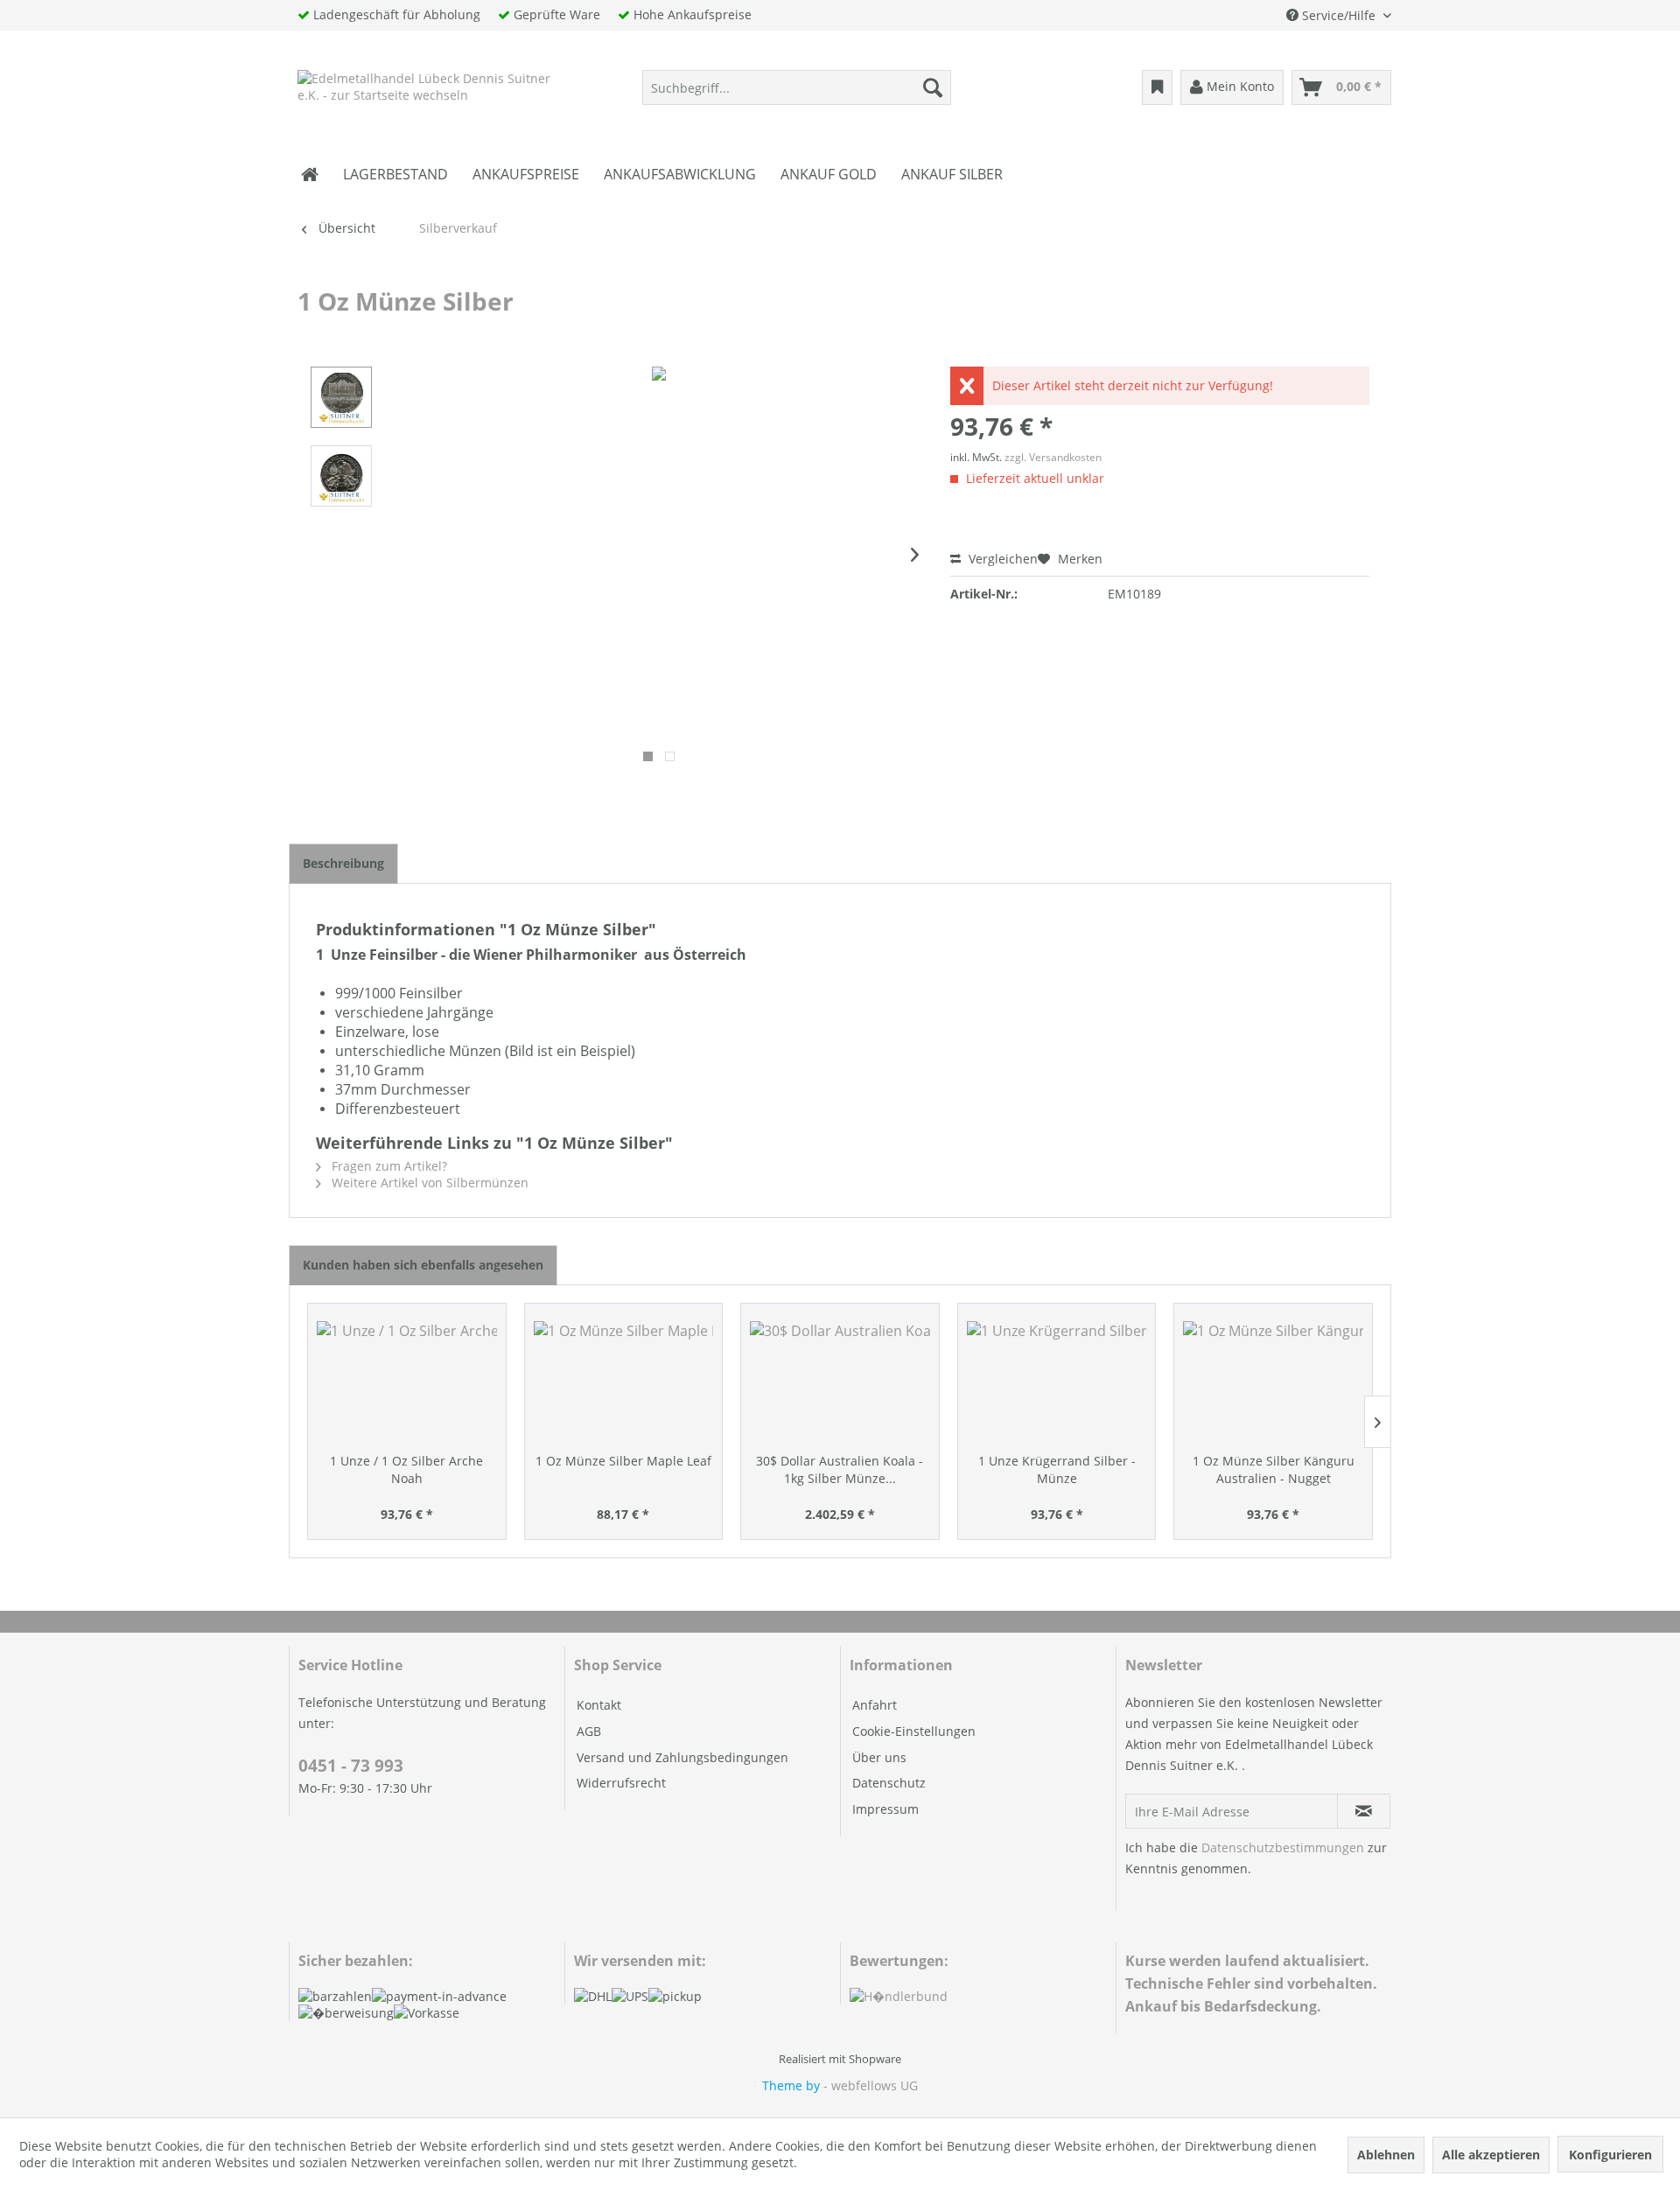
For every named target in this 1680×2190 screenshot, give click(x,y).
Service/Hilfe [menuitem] (1339, 15)
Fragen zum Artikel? (388, 1166)
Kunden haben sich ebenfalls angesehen (423, 1265)
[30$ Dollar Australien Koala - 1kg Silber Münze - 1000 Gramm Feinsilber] (840, 1382)
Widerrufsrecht (621, 1783)
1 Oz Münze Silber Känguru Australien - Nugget (1274, 1469)
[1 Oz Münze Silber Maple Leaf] (624, 1382)
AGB (589, 1731)
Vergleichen (1001, 559)
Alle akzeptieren (1491, 2155)
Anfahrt (875, 1705)
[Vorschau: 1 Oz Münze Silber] (341, 397)
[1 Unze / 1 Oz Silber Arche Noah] (407, 1382)
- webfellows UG (871, 2085)
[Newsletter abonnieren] (1364, 1811)
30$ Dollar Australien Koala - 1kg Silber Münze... (840, 1469)
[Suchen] (933, 87)
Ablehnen (1386, 2155)
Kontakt (599, 1705)
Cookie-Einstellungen (914, 1731)
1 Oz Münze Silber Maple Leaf (623, 1461)
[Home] (310, 174)
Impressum (885, 1809)
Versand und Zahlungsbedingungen (682, 1757)
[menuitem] (797, 87)
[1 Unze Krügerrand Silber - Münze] (1057, 1382)
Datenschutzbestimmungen (1283, 1847)
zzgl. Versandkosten (1053, 457)
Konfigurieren (1610, 2155)
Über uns (879, 1757)
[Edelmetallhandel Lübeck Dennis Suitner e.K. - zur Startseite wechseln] (426, 92)
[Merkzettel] (1157, 87)
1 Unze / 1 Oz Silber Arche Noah (406, 1469)
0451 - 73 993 (351, 1766)
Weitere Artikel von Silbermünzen (428, 1182)
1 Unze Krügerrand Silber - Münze (1057, 1469)
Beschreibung (343, 863)
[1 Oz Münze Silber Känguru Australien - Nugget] (1273, 1382)
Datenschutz (889, 1783)
